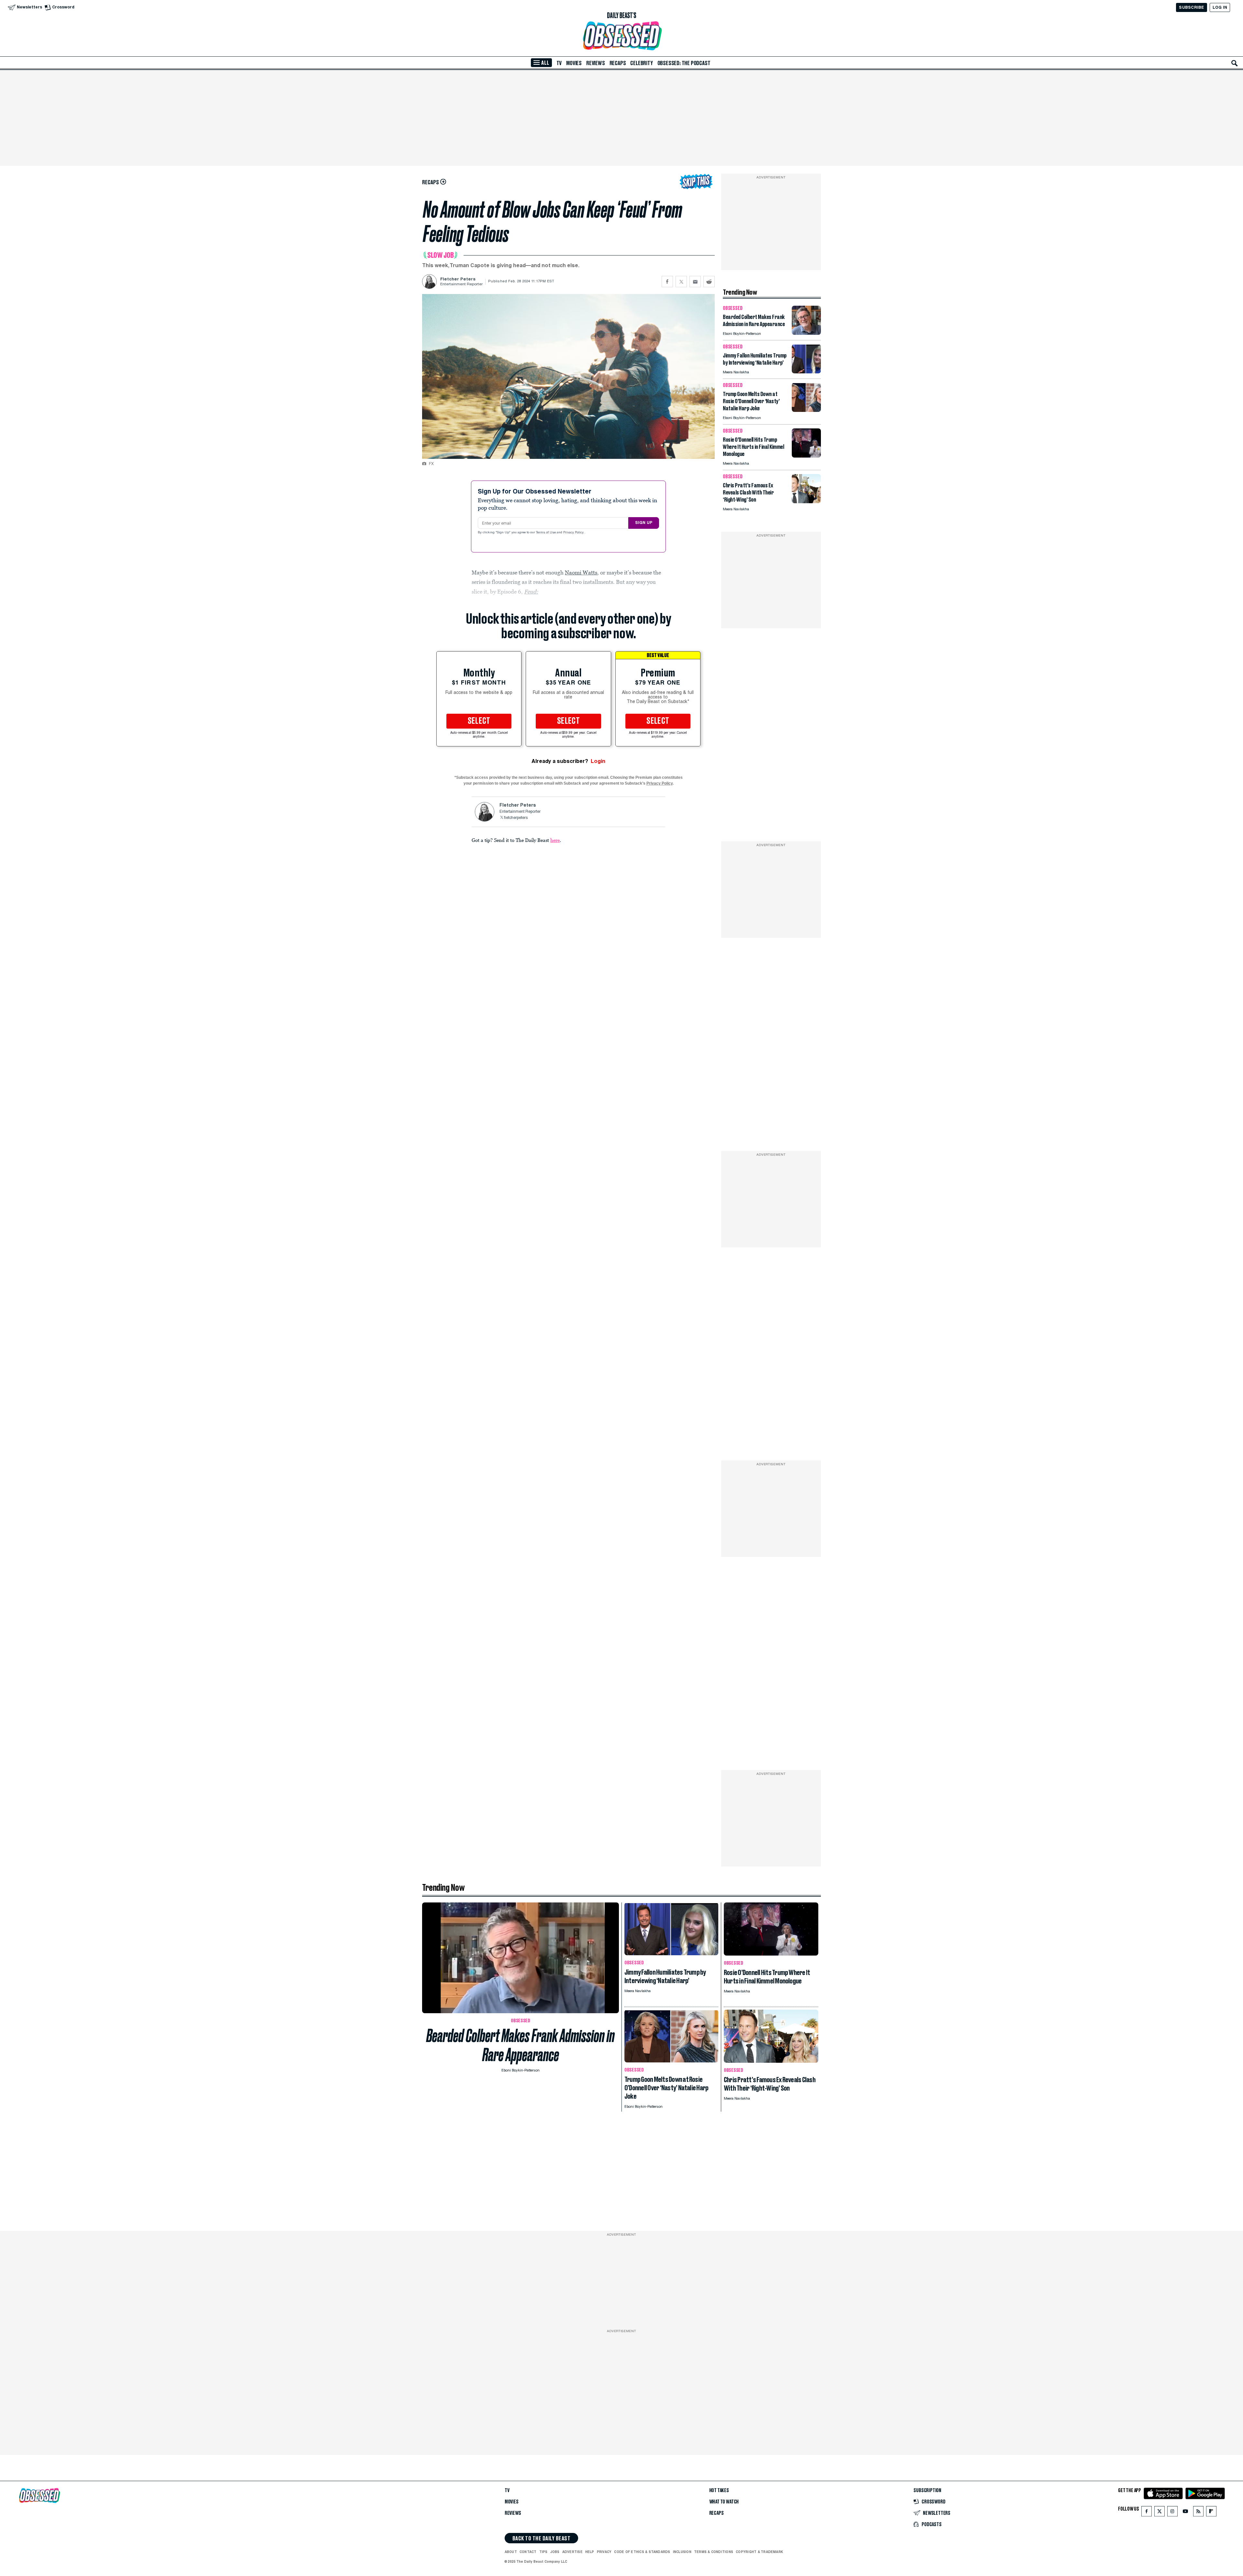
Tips (543, 2552)
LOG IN (1220, 7)
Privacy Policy (574, 533)
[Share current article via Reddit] (709, 282)
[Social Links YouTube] (1185, 2513)
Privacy (604, 2552)
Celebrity (641, 63)
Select (479, 721)
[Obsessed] (621, 36)
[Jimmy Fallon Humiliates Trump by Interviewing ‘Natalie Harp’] (806, 372)
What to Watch (724, 2502)
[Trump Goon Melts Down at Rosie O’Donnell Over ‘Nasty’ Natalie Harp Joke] (806, 410)
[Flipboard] (1211, 2513)
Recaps (618, 63)
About (511, 2552)
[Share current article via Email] (695, 282)
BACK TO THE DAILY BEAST (541, 2538)
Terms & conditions (714, 2552)
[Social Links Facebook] (1147, 2513)
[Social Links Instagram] (1172, 2513)
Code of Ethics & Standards (642, 2552)
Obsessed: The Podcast (684, 63)
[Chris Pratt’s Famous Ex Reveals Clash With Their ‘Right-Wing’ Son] (806, 501)
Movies (574, 63)
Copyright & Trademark (759, 2552)
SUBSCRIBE (1191, 7)
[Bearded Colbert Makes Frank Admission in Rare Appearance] (806, 333)
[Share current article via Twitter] (681, 282)
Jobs (555, 2552)
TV (559, 63)
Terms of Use (546, 533)
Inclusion (682, 2552)
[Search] (1235, 63)
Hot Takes (719, 2491)
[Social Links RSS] (1198, 2513)
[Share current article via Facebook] (667, 282)
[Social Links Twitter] (1159, 2513)
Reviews (596, 63)
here (555, 840)
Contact (528, 2552)
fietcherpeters (516, 818)
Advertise (572, 2552)
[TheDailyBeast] (621, 16)
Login (598, 761)
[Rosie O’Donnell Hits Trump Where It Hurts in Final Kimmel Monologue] (806, 456)
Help (590, 2552)
